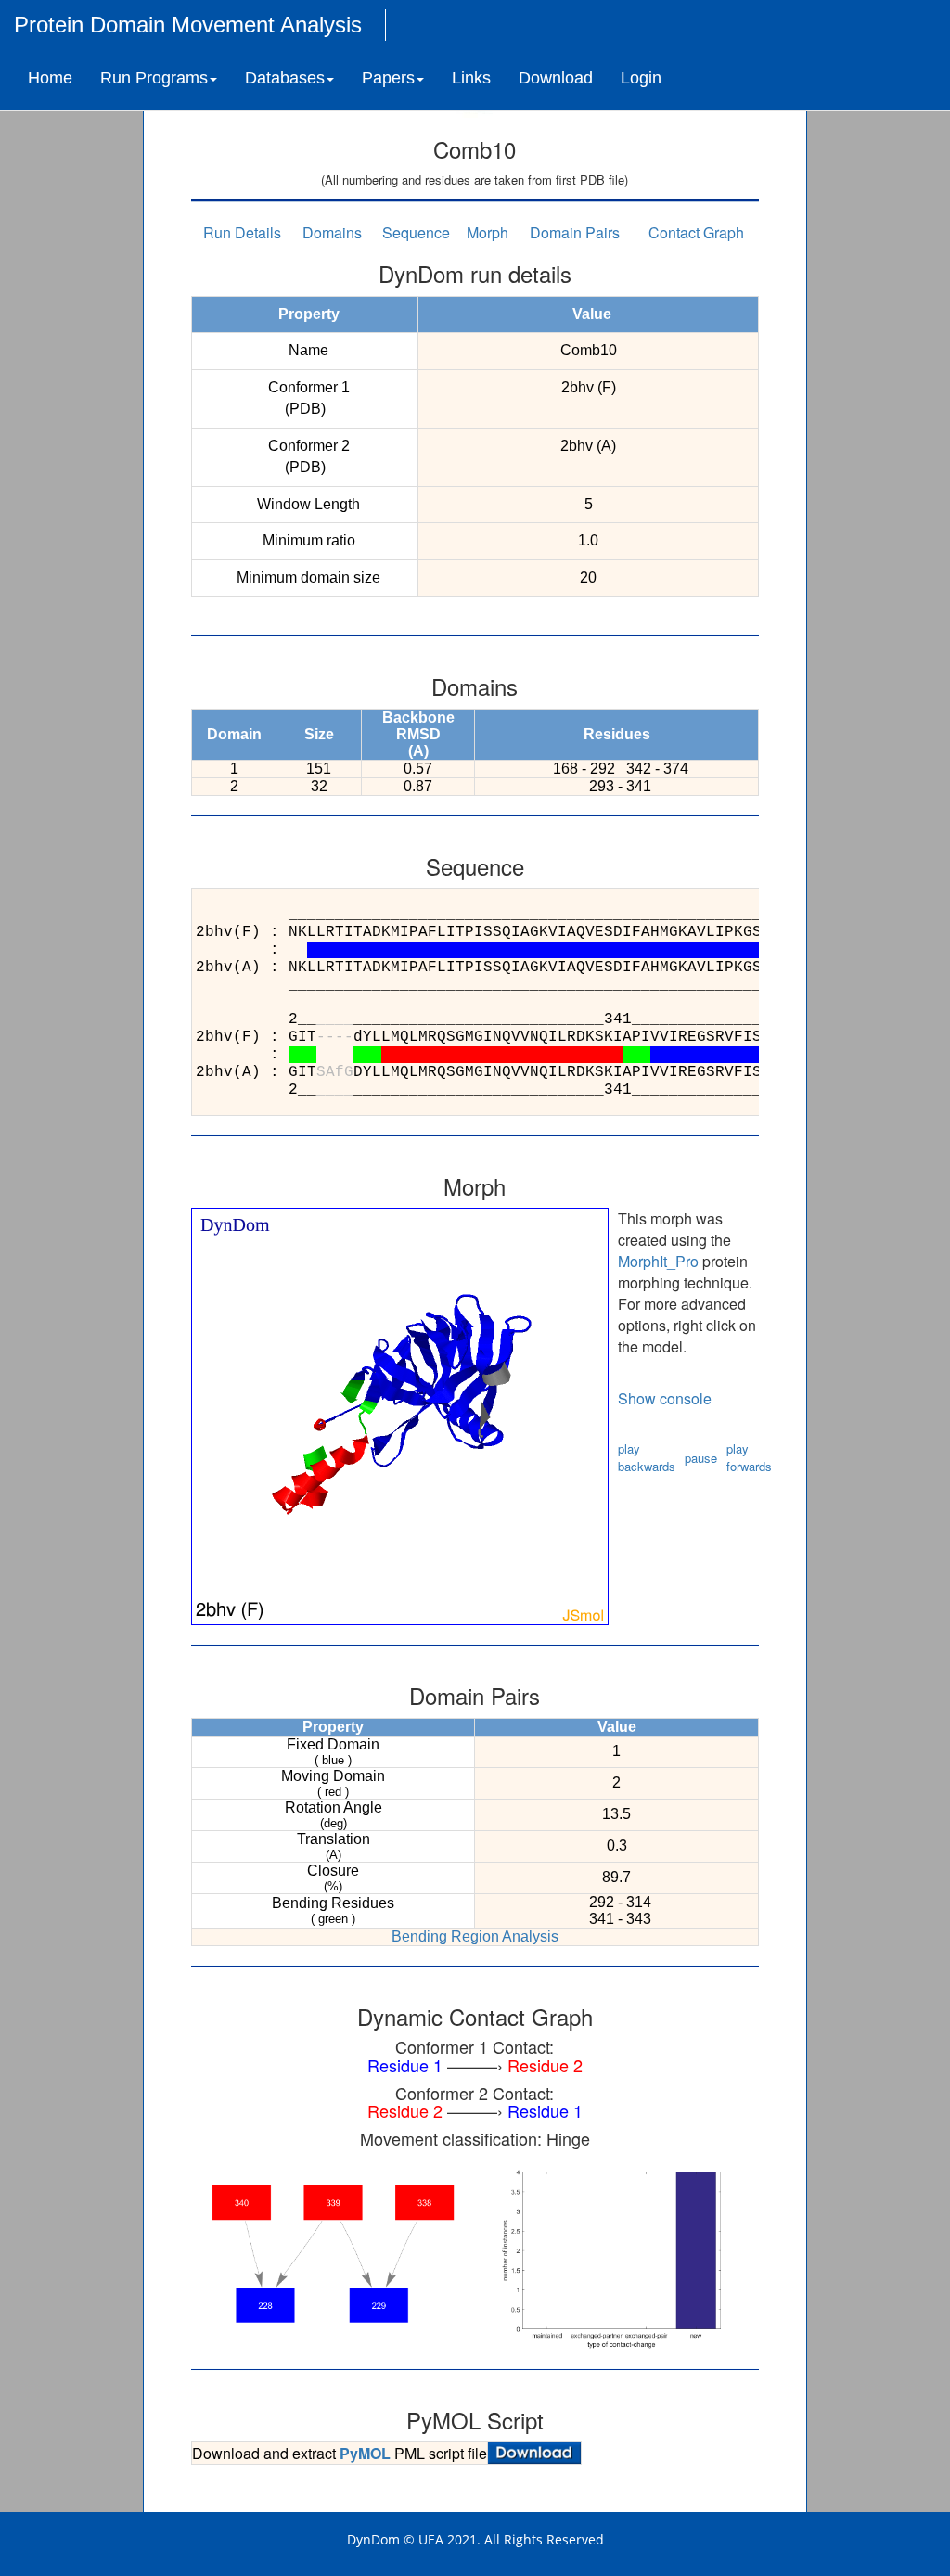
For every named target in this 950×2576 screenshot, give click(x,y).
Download (556, 78)
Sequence (416, 232)
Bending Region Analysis (475, 1936)
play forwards (749, 1457)
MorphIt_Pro (658, 1261)
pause (701, 1458)
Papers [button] (388, 78)
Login (641, 78)
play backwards (647, 1457)
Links (471, 78)
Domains (332, 232)
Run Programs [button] (154, 78)
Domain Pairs (575, 232)
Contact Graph (696, 232)
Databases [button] (285, 78)
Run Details (242, 232)
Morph (488, 232)
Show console (665, 1398)
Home (50, 78)
